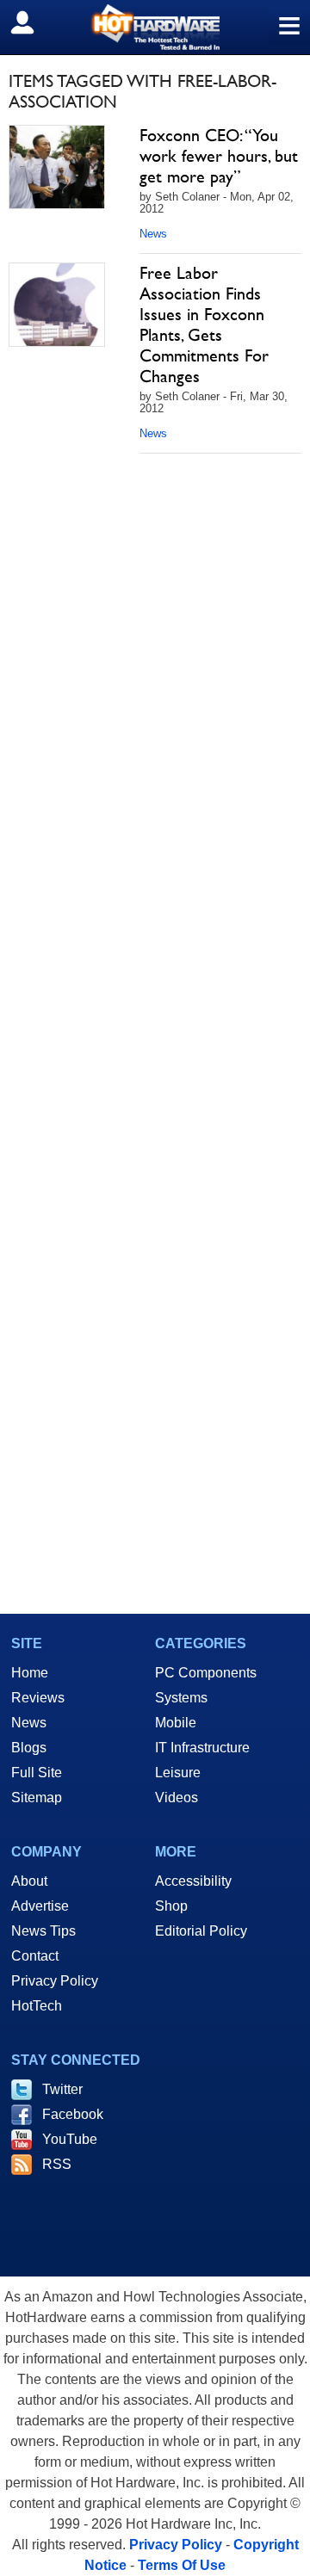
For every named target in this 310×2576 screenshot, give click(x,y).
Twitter (62, 2089)
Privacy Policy (55, 1981)
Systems (181, 1698)
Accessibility (193, 1881)
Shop (171, 1906)
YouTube (70, 2139)
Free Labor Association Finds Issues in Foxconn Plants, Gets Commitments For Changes (204, 324)
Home (30, 1673)
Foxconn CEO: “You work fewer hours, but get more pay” (219, 156)
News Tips (43, 1931)
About (29, 1881)
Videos (177, 1798)
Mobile (176, 1723)
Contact (35, 1956)
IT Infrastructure (202, 1748)
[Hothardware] (155, 27)
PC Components (206, 1673)
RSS (57, 2164)
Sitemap (37, 1798)
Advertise (40, 1906)
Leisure (178, 1773)
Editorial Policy (201, 1931)
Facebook (73, 2114)
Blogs (29, 1748)
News (153, 234)
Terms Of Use (182, 2565)
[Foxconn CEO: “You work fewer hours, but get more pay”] (57, 167)
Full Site (37, 1773)
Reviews (38, 1698)
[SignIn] (33, 22)
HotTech (37, 2006)
